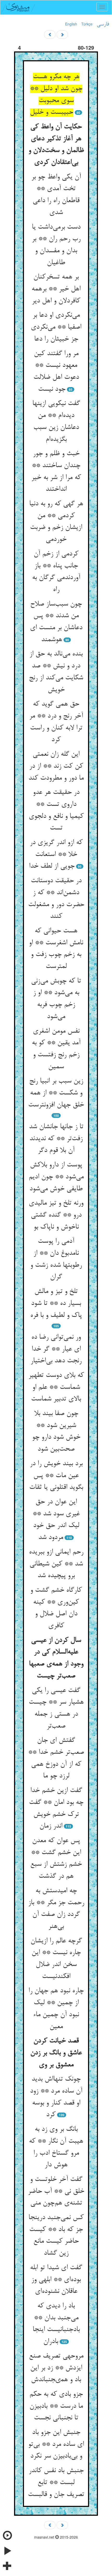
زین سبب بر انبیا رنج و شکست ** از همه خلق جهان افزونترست (56, 1093)
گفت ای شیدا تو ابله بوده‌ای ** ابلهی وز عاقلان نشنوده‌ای (56, 2280)
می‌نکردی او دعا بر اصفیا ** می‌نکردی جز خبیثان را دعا (56, 327)
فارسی (103, 24)
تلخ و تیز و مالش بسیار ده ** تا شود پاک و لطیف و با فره (56, 1303)
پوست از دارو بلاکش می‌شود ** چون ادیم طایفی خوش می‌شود (56, 1177)
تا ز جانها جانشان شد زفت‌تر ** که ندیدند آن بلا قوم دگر (56, 1139)
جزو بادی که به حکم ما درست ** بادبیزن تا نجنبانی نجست (56, 2406)
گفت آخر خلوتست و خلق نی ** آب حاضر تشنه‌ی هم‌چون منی (56, 2191)
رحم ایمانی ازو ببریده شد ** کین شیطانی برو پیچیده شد (56, 1564)
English (71, 24)
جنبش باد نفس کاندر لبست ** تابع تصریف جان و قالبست (56, 2483)
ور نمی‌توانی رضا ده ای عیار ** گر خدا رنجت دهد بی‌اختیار (56, 1349)
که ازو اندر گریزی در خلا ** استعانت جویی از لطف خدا (56, 855)
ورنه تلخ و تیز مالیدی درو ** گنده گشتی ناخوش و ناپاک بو (56, 1215)
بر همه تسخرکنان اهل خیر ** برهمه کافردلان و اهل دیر (56, 289)
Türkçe (87, 24)
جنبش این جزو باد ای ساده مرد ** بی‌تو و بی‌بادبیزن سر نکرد (56, 2444)
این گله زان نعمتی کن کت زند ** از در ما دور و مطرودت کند (56, 766)
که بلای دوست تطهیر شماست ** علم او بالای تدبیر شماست (56, 1387)
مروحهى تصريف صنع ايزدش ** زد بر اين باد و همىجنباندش (56, 2368)
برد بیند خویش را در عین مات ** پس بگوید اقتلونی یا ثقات (56, 1476)
